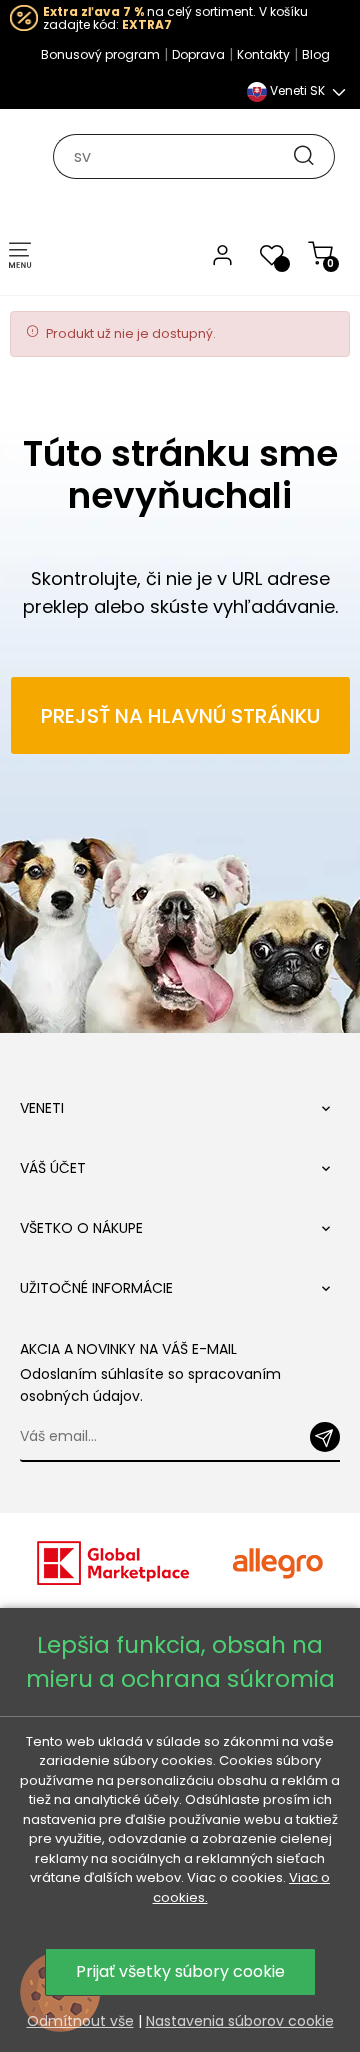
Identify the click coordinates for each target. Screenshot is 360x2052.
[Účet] (222, 254)
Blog (316, 54)
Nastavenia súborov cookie (240, 2021)
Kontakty (263, 54)
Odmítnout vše (80, 2021)
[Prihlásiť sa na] (325, 1437)
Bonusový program (100, 54)
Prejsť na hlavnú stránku (180, 716)
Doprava (198, 54)
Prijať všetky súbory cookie (180, 1971)
